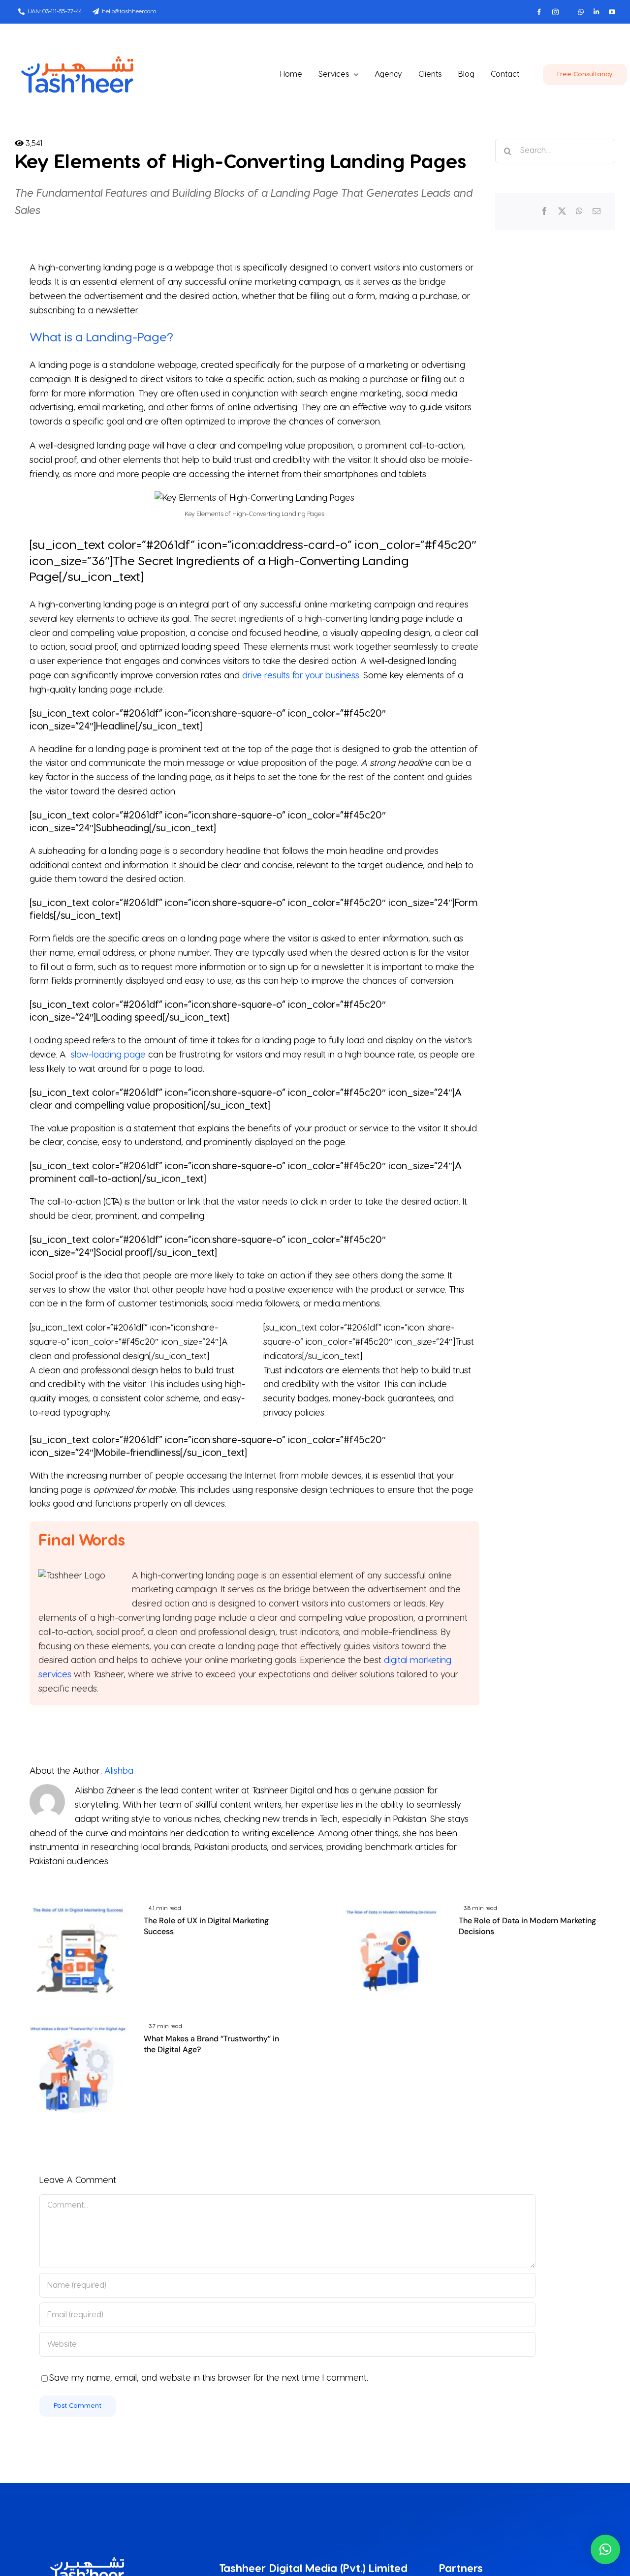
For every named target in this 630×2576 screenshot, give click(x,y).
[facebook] (539, 12)
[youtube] (612, 12)
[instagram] (555, 12)
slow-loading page (108, 1055)
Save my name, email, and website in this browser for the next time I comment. (209, 2378)
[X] (562, 212)
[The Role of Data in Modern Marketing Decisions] (391, 1905)
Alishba (119, 1771)
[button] (605, 2549)
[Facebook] (544, 212)
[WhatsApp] (579, 212)
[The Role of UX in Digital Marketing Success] (76, 1905)
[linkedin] (596, 12)
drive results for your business (301, 676)
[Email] (597, 212)
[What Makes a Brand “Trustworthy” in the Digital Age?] (76, 2023)
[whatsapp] (581, 12)
